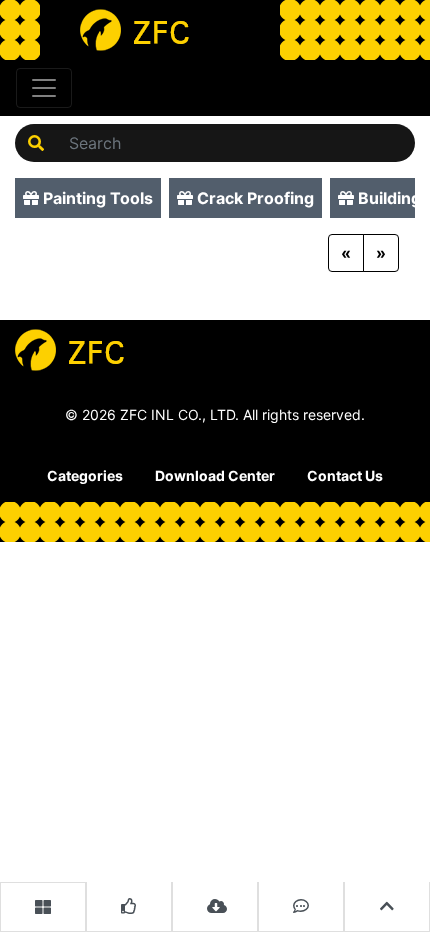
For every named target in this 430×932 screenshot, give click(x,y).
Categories (85, 475)
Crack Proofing (253, 198)
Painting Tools (96, 198)
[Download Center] (215, 907)
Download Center (215, 475)
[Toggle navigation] (44, 88)
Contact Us (345, 475)
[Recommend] (129, 907)
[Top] (387, 907)
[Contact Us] (301, 907)
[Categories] (43, 907)
